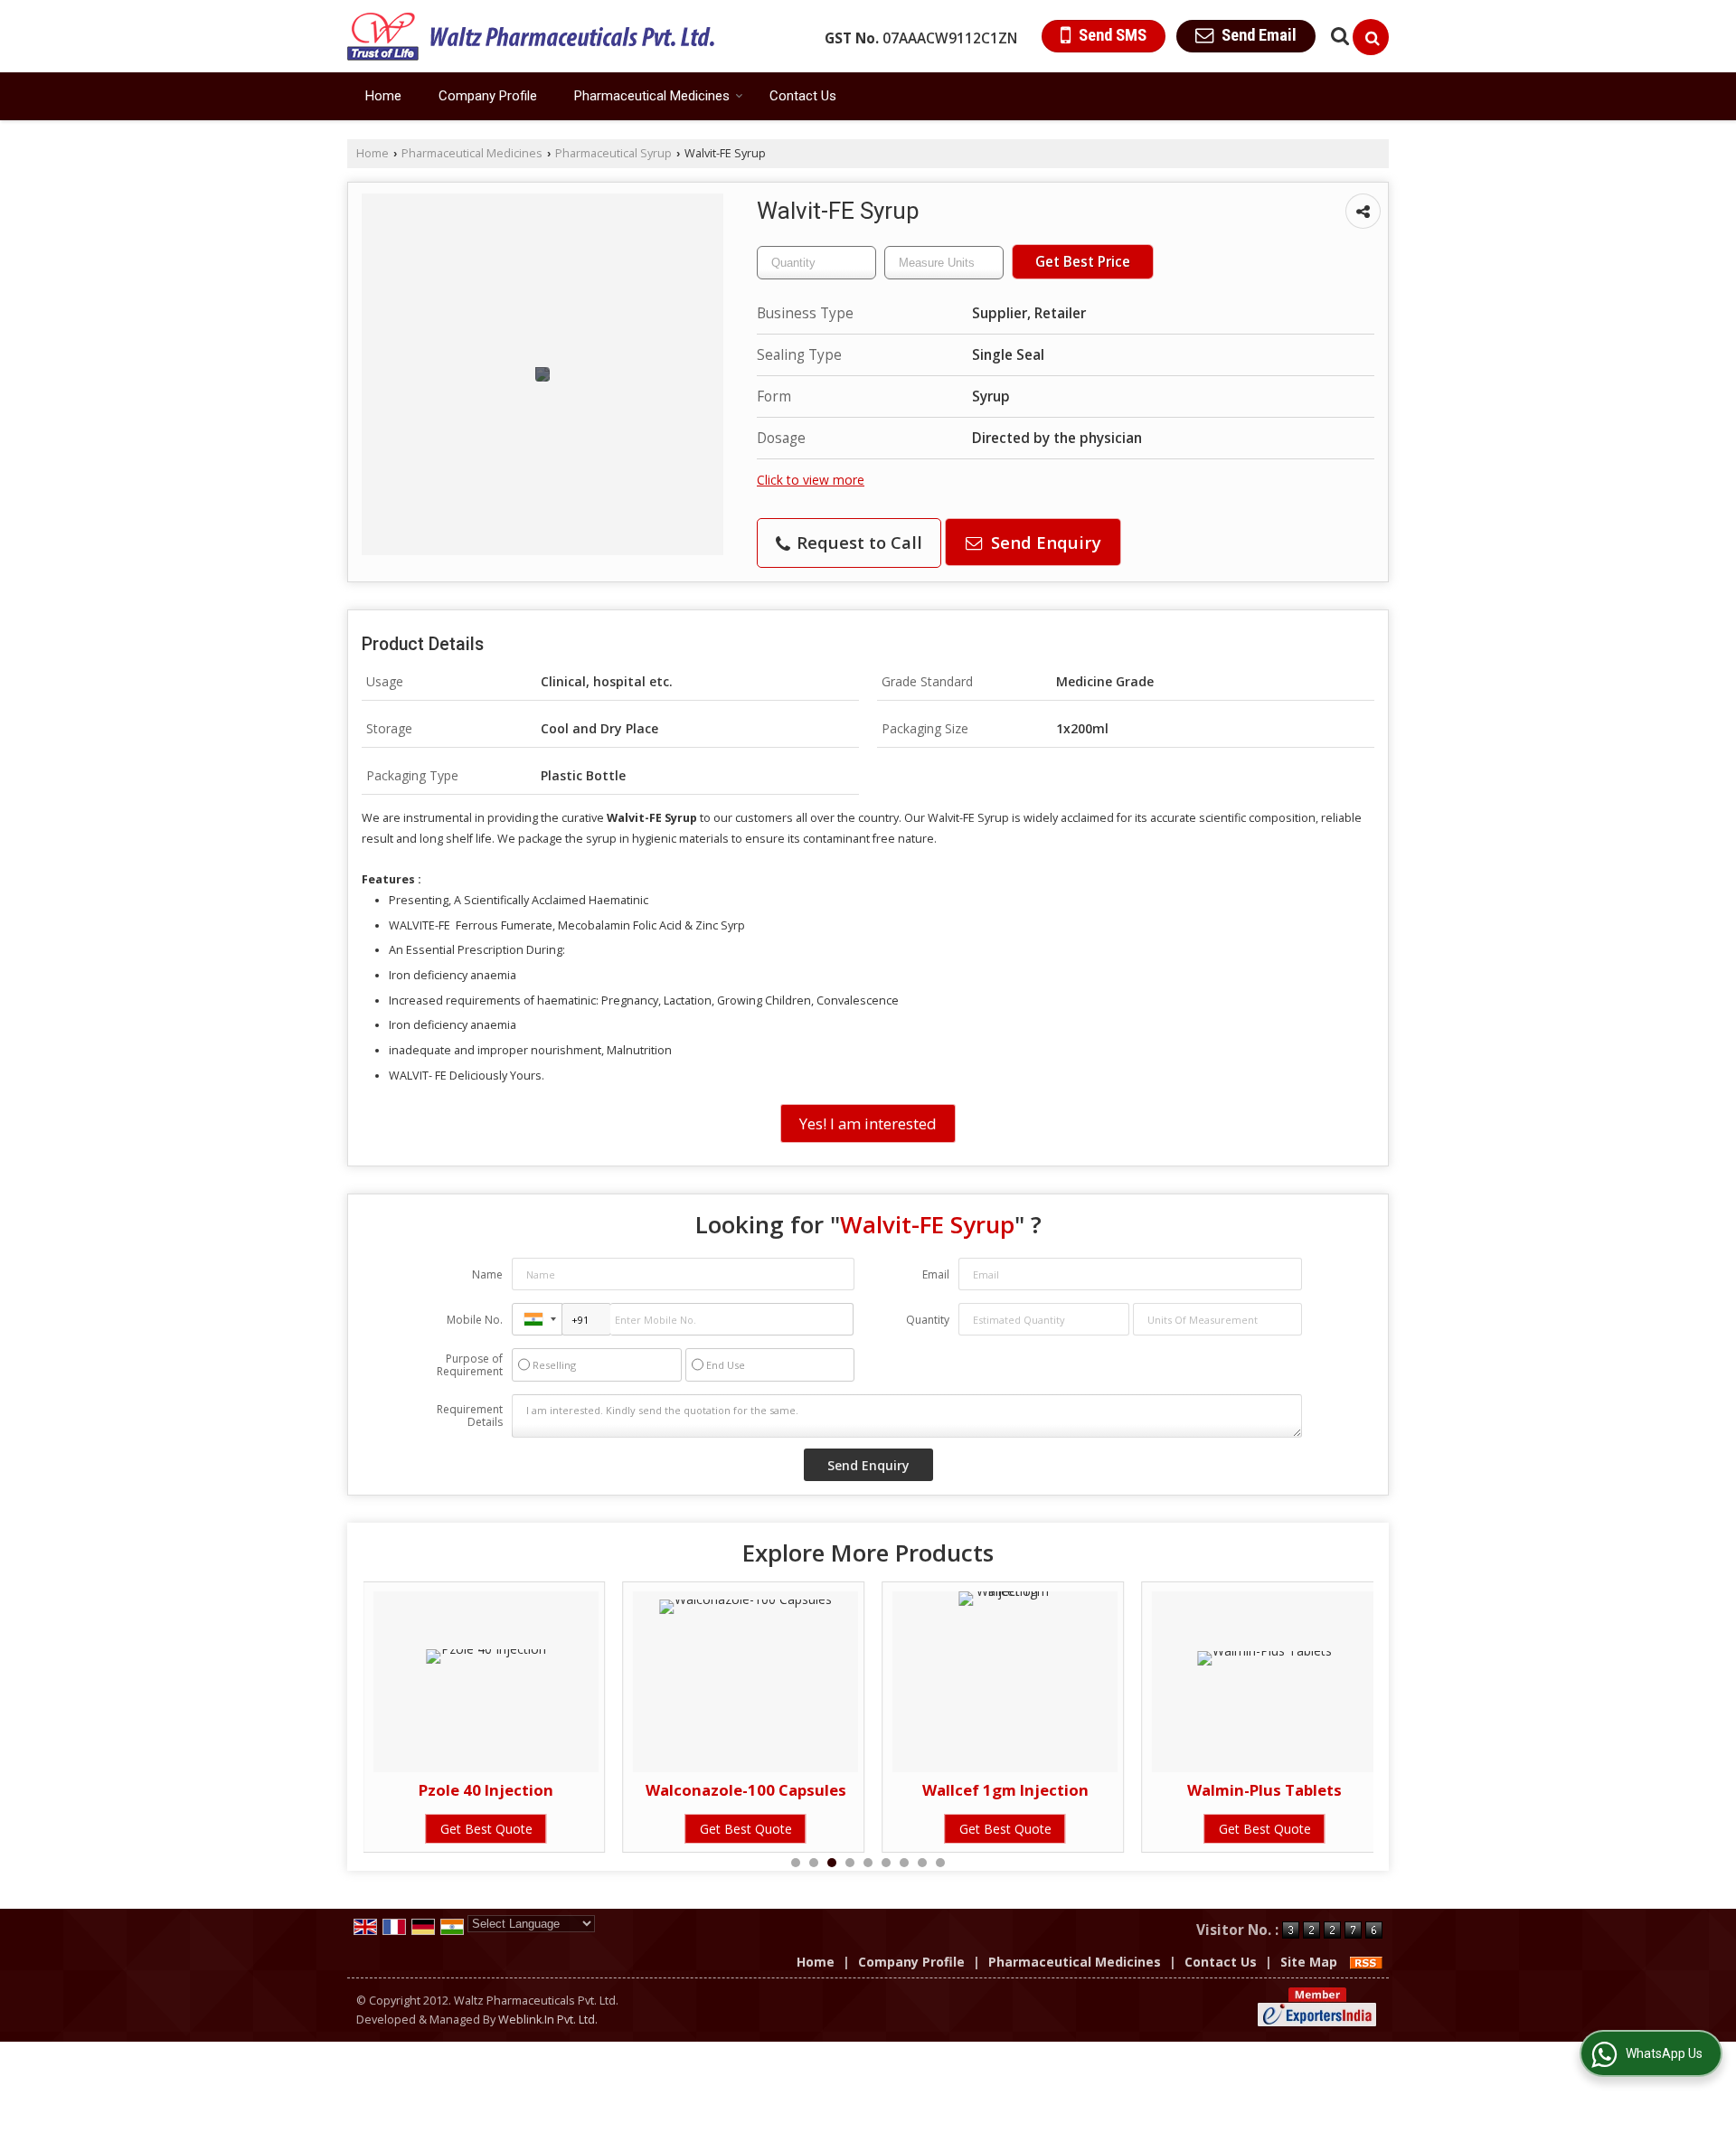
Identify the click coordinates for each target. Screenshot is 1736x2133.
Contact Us (803, 96)
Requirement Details (470, 1416)
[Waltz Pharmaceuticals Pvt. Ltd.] (531, 37)
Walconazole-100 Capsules (639, 1790)
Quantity (928, 1320)
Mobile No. (475, 1320)
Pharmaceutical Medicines (652, 96)
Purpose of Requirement (470, 1365)
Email (936, 1274)
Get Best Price (1083, 262)
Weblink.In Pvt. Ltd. (548, 2020)
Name (487, 1274)
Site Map (1309, 1962)
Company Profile (488, 96)
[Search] (1371, 37)
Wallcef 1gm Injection (899, 1790)
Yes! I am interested (868, 1123)
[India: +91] (537, 1319)
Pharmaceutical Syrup (613, 153)
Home (383, 96)
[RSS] (1366, 1962)
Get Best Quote (380, 1829)
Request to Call (857, 542)
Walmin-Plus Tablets (1159, 1790)
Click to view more (811, 480)
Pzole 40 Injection (380, 1790)
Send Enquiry (1044, 542)
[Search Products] (1338, 36)
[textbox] (944, 263)
